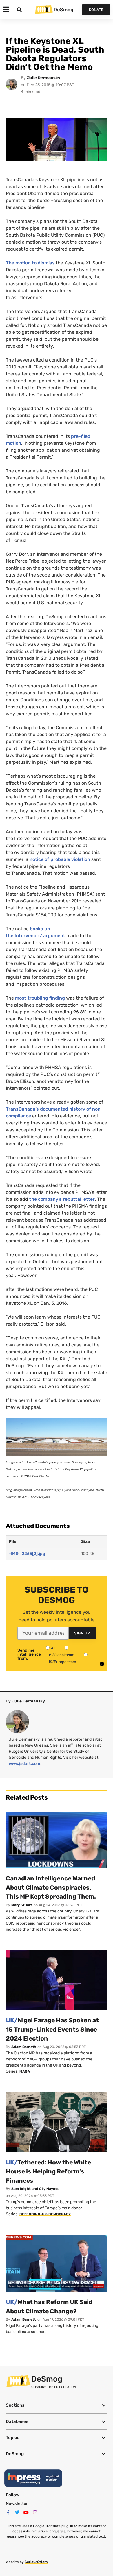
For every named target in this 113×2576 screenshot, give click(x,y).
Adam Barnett (24, 2047)
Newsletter (17, 2503)
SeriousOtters (36, 2562)
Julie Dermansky (44, 78)
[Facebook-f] (8, 2512)
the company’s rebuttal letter (62, 1199)
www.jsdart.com (24, 1764)
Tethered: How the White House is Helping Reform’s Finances (48, 2171)
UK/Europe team (62, 1662)
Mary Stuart (22, 1905)
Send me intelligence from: (29, 1654)
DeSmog (63, 10)
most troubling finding (40, 998)
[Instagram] (35, 2512)
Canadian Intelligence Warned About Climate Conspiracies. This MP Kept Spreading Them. (51, 1887)
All (53, 1648)
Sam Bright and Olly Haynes (35, 2189)
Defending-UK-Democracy (45, 2214)
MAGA (25, 2071)
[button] (57, 2405)
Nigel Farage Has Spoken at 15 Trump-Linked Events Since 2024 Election (52, 2029)
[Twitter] (17, 2512)
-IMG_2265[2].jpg (27, 1554)
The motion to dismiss (30, 263)
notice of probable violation (60, 859)
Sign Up (82, 1633)
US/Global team (61, 1655)
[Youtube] (26, 2512)
